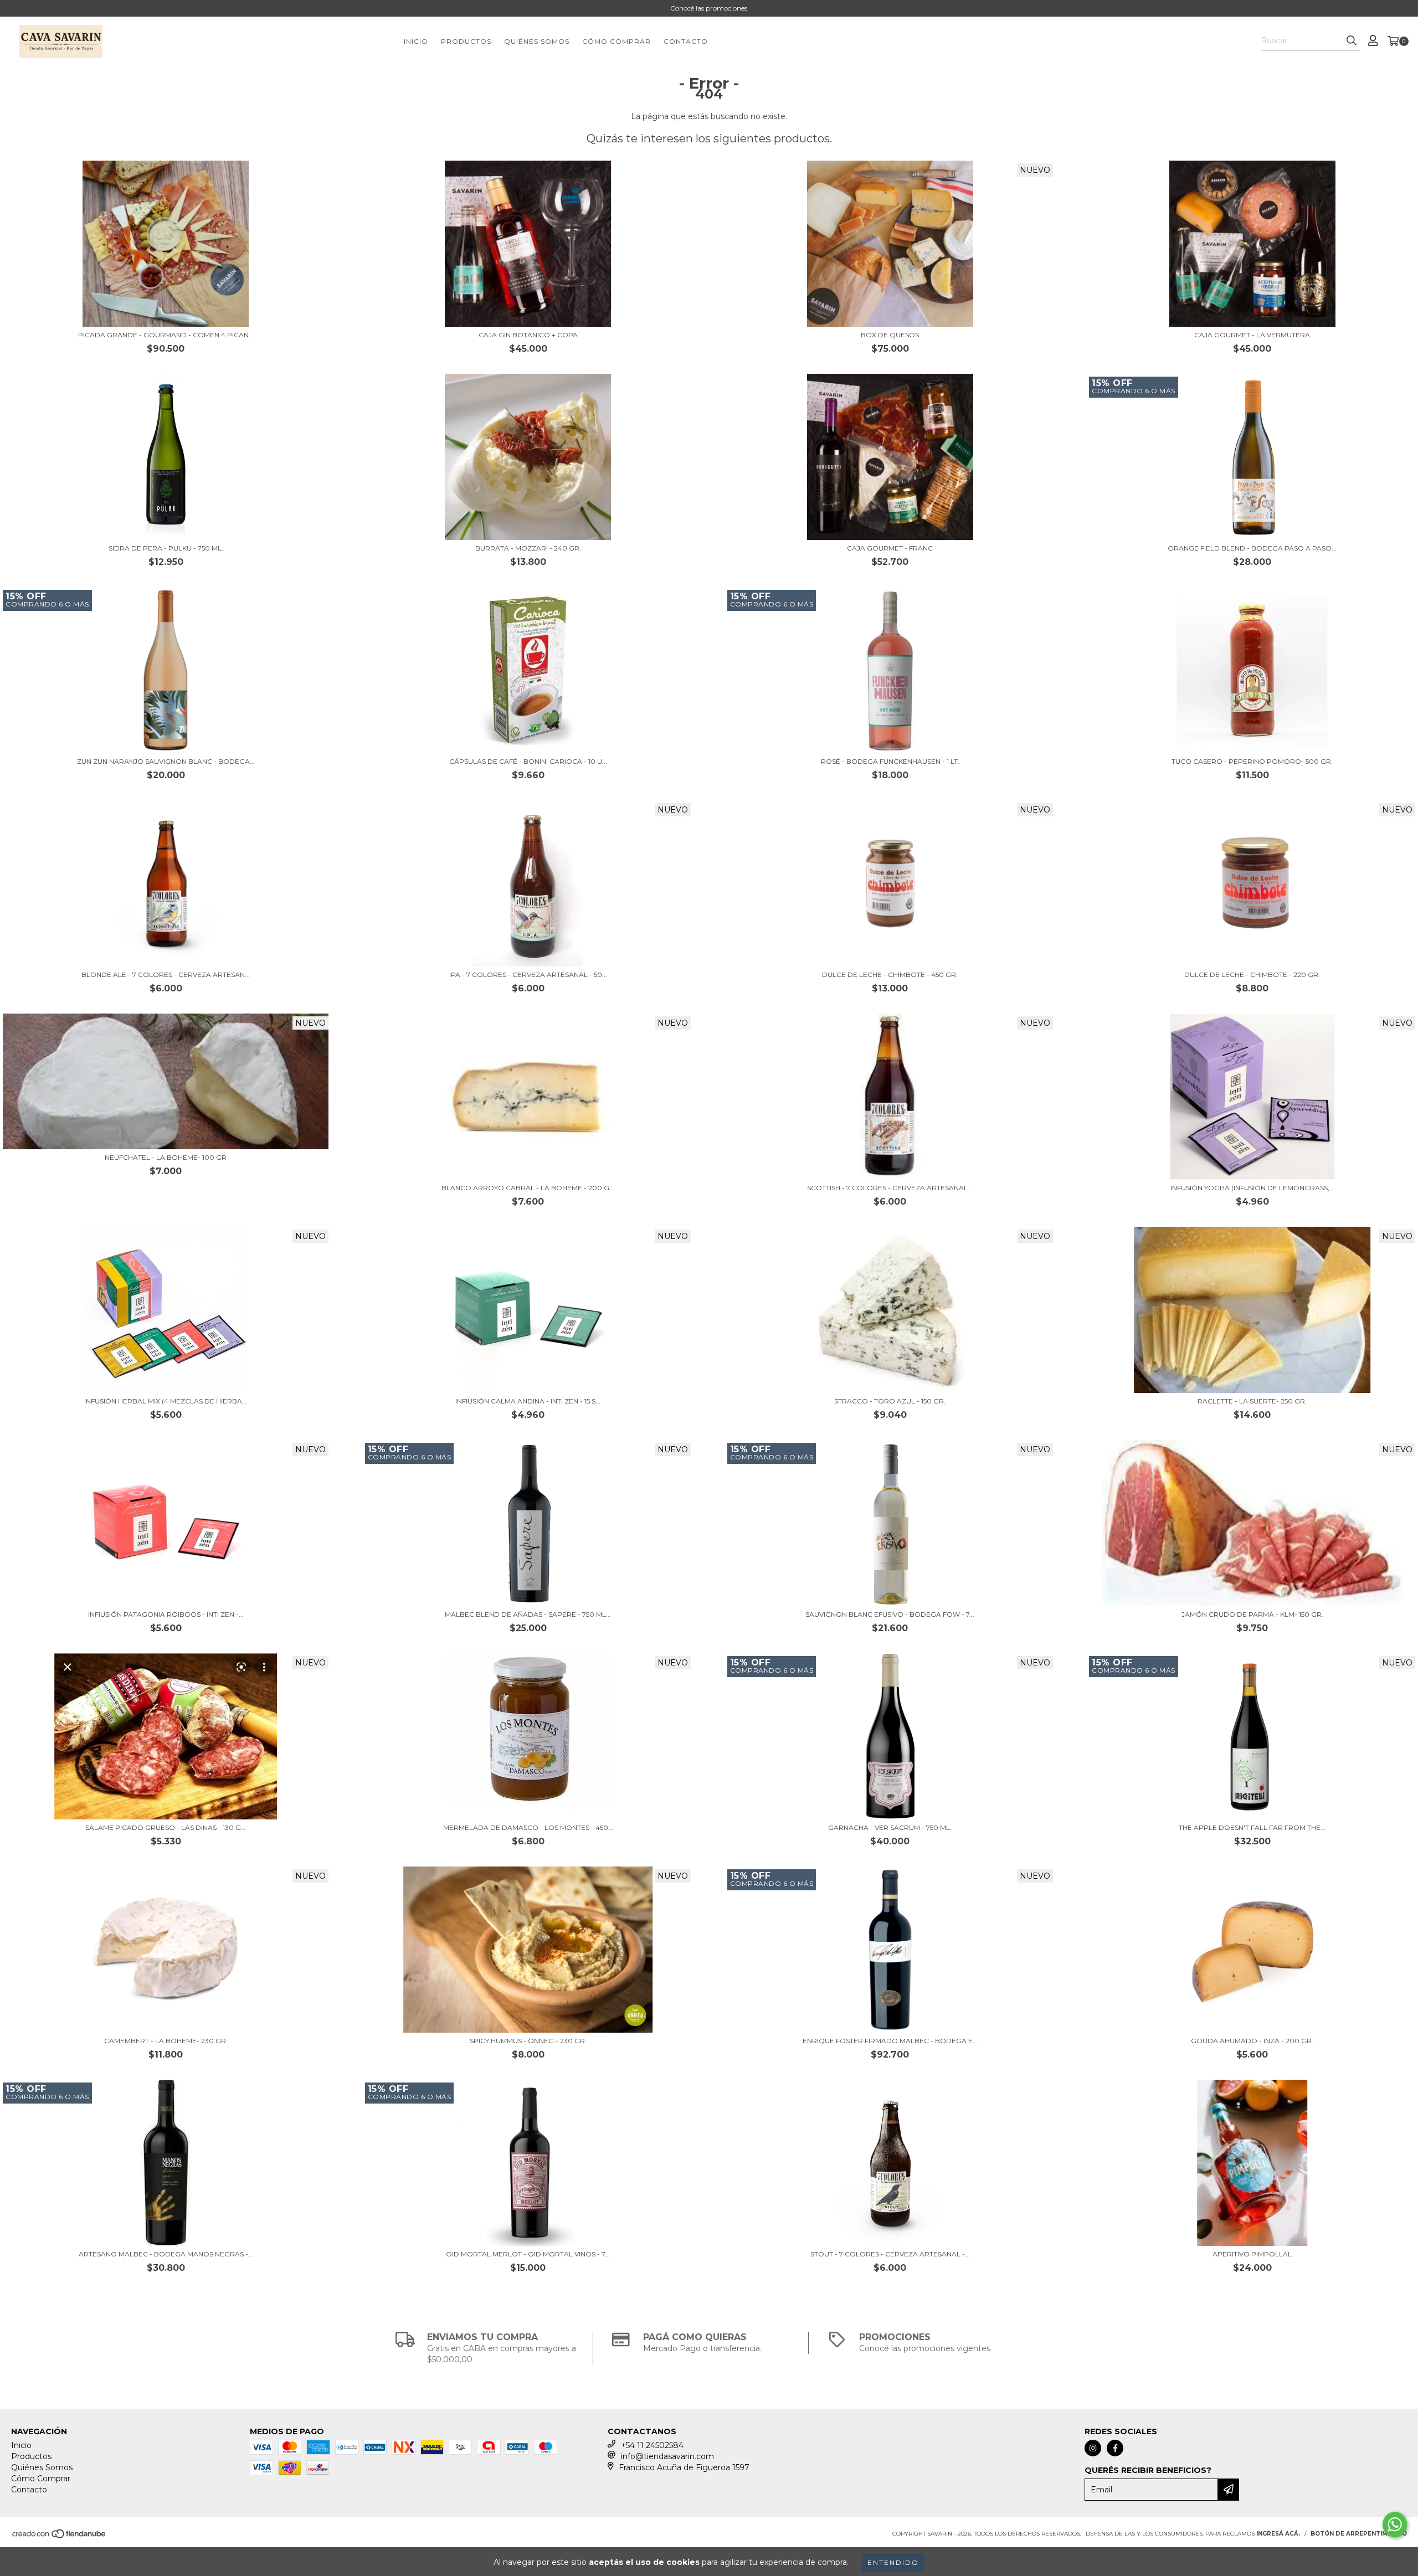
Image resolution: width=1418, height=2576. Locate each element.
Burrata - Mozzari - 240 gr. (528, 548)
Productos (466, 41)
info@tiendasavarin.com (667, 2456)
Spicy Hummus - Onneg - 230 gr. (528, 2041)
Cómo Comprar (616, 41)
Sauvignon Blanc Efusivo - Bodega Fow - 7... (890, 1614)
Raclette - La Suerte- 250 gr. (1252, 1401)
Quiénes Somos (537, 41)
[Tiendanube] (60, 2537)
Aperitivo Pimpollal (1252, 2254)
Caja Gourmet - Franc (890, 548)
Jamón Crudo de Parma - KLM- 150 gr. (1252, 1614)
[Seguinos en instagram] (1093, 2448)
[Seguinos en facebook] (1115, 2448)
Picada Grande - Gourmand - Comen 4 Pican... (166, 335)
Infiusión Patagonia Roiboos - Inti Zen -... (166, 1614)
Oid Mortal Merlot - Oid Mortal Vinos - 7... (528, 2254)
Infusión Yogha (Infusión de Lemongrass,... (1252, 1188)
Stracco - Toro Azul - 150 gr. (890, 1401)
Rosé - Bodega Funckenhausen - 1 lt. (890, 761)
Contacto (686, 41)
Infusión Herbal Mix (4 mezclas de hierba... (166, 1401)
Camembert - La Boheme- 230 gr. (166, 2041)
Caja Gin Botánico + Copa (528, 335)
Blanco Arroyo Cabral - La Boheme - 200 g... (528, 1188)
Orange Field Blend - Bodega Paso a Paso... (1252, 548)
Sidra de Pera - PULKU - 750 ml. (166, 548)
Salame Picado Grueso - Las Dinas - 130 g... (166, 1827)
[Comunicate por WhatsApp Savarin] (1395, 2524)
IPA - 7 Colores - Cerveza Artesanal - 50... (528, 975)
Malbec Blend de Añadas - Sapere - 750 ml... (528, 1614)
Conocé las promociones (709, 8)
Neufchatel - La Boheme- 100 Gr (166, 1157)
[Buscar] (1352, 41)
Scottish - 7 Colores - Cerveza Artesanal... (890, 1188)
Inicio (416, 41)
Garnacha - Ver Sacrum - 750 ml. (890, 1827)
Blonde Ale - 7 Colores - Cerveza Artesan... (166, 975)
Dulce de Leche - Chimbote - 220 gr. (1252, 975)
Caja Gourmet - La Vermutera (1252, 335)
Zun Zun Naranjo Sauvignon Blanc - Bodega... (166, 761)
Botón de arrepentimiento (1359, 2534)
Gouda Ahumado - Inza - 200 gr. (1252, 2041)
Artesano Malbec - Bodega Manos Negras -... (166, 2254)
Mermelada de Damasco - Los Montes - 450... (528, 1827)
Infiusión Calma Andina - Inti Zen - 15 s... (528, 1401)
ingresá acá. (1278, 2534)
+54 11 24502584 (652, 2445)
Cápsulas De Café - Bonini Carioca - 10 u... (528, 761)
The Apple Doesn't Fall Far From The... (1252, 1827)
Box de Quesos (890, 335)
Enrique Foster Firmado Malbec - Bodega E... (890, 2041)
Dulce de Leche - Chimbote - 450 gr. (890, 975)
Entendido (893, 2562)
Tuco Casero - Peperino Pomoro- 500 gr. (1252, 761)
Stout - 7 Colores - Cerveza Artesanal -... (890, 2254)
